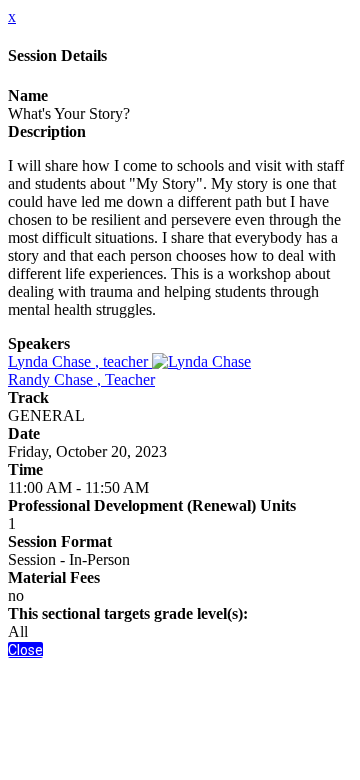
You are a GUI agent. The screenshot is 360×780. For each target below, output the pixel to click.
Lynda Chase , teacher (80, 361)
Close (25, 650)
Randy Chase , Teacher (81, 379)
